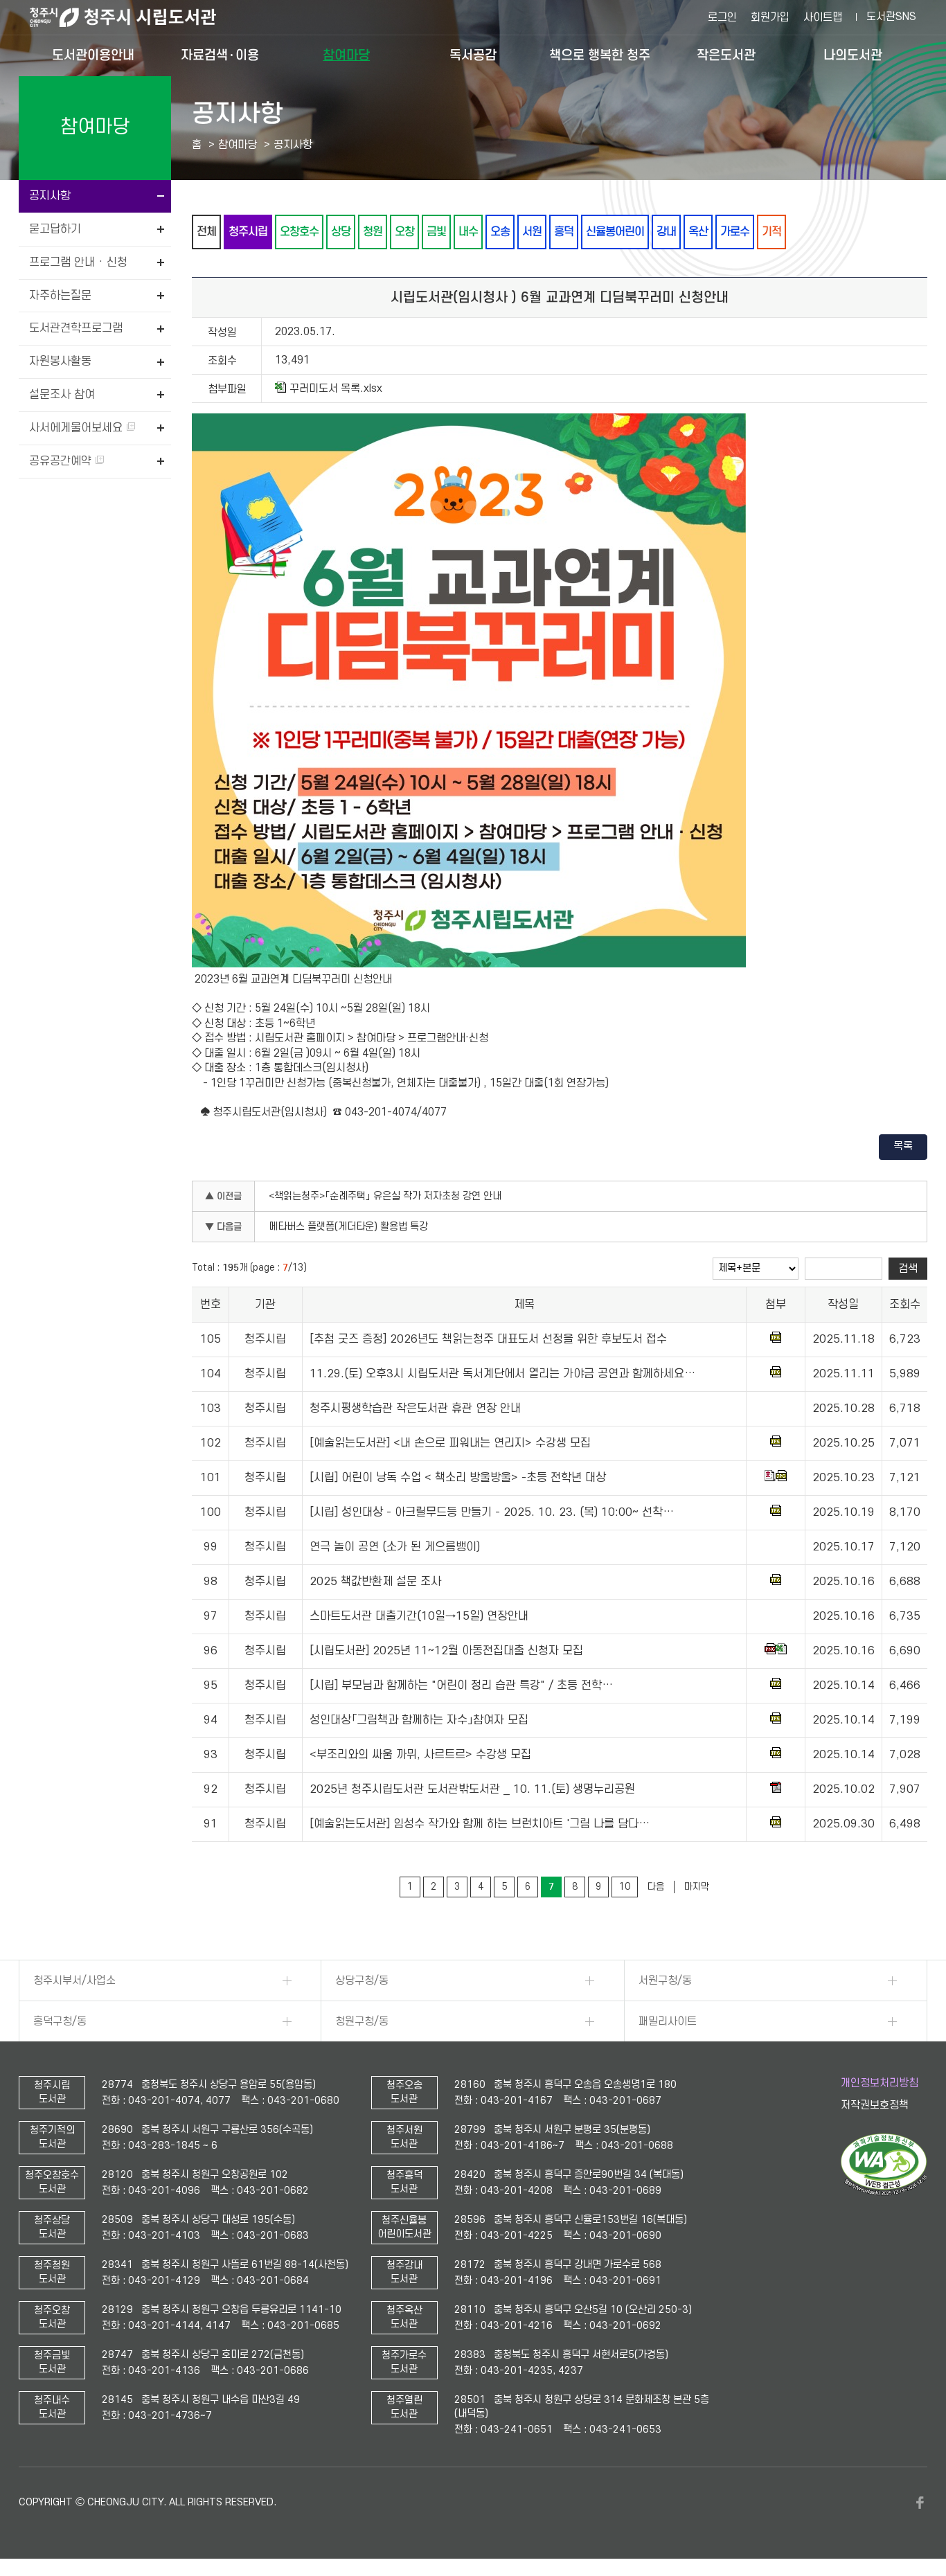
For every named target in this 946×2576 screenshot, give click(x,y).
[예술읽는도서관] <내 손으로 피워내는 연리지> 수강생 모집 (450, 1443)
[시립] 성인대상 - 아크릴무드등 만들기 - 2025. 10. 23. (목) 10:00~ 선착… (492, 1512)
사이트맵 (823, 17)
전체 (206, 232)
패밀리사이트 (668, 2021)
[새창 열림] (884, 2192)
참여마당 (346, 55)
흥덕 (564, 232)
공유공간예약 (62, 461)
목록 (903, 1146)
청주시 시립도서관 (134, 17)
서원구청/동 (665, 1980)
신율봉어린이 (615, 232)
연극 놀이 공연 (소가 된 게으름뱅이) (395, 1547)
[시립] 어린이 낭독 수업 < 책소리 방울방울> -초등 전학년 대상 (458, 1478)
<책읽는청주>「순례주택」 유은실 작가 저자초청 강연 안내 (385, 1196)
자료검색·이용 (220, 55)
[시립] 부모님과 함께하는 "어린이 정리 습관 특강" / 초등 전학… (461, 1685)
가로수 (735, 232)
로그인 (722, 17)
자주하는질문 (60, 296)
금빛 (436, 232)
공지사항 (50, 196)
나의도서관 (853, 55)
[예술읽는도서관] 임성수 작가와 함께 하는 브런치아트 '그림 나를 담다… (480, 1824)
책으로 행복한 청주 (600, 55)
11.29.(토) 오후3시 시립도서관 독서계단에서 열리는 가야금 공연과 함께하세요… (502, 1374)
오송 (500, 232)
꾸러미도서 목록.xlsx (336, 388)
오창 (404, 232)
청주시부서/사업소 (74, 1980)
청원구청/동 (362, 2021)
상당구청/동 (362, 1980)
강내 (666, 232)
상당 (341, 232)
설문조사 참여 (62, 395)
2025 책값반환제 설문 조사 (375, 1582)
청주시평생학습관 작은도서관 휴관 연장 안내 (415, 1408)
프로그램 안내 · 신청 (78, 262)
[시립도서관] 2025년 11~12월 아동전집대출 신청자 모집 (446, 1651)
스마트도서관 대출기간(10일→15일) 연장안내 (419, 1616)
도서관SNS (891, 17)
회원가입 (770, 17)
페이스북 (920, 2503)
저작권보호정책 (875, 2105)
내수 (468, 232)
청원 (373, 232)
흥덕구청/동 (60, 2021)
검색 (908, 1269)
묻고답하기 (55, 229)
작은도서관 (726, 55)
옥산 (698, 232)
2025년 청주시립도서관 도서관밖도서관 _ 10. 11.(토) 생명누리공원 (472, 1789)
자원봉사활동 (60, 361)
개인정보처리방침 (880, 2083)
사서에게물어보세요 (78, 428)
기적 (771, 232)
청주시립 (248, 232)
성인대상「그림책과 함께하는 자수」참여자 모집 (419, 1720)
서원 (532, 232)
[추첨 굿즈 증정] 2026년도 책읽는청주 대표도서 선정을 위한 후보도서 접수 (488, 1339)
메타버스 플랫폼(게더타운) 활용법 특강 (348, 1227)
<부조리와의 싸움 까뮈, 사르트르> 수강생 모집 (420, 1755)
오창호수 (299, 232)
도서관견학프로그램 (76, 328)
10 (625, 1887)
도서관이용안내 (93, 55)
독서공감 (473, 55)
